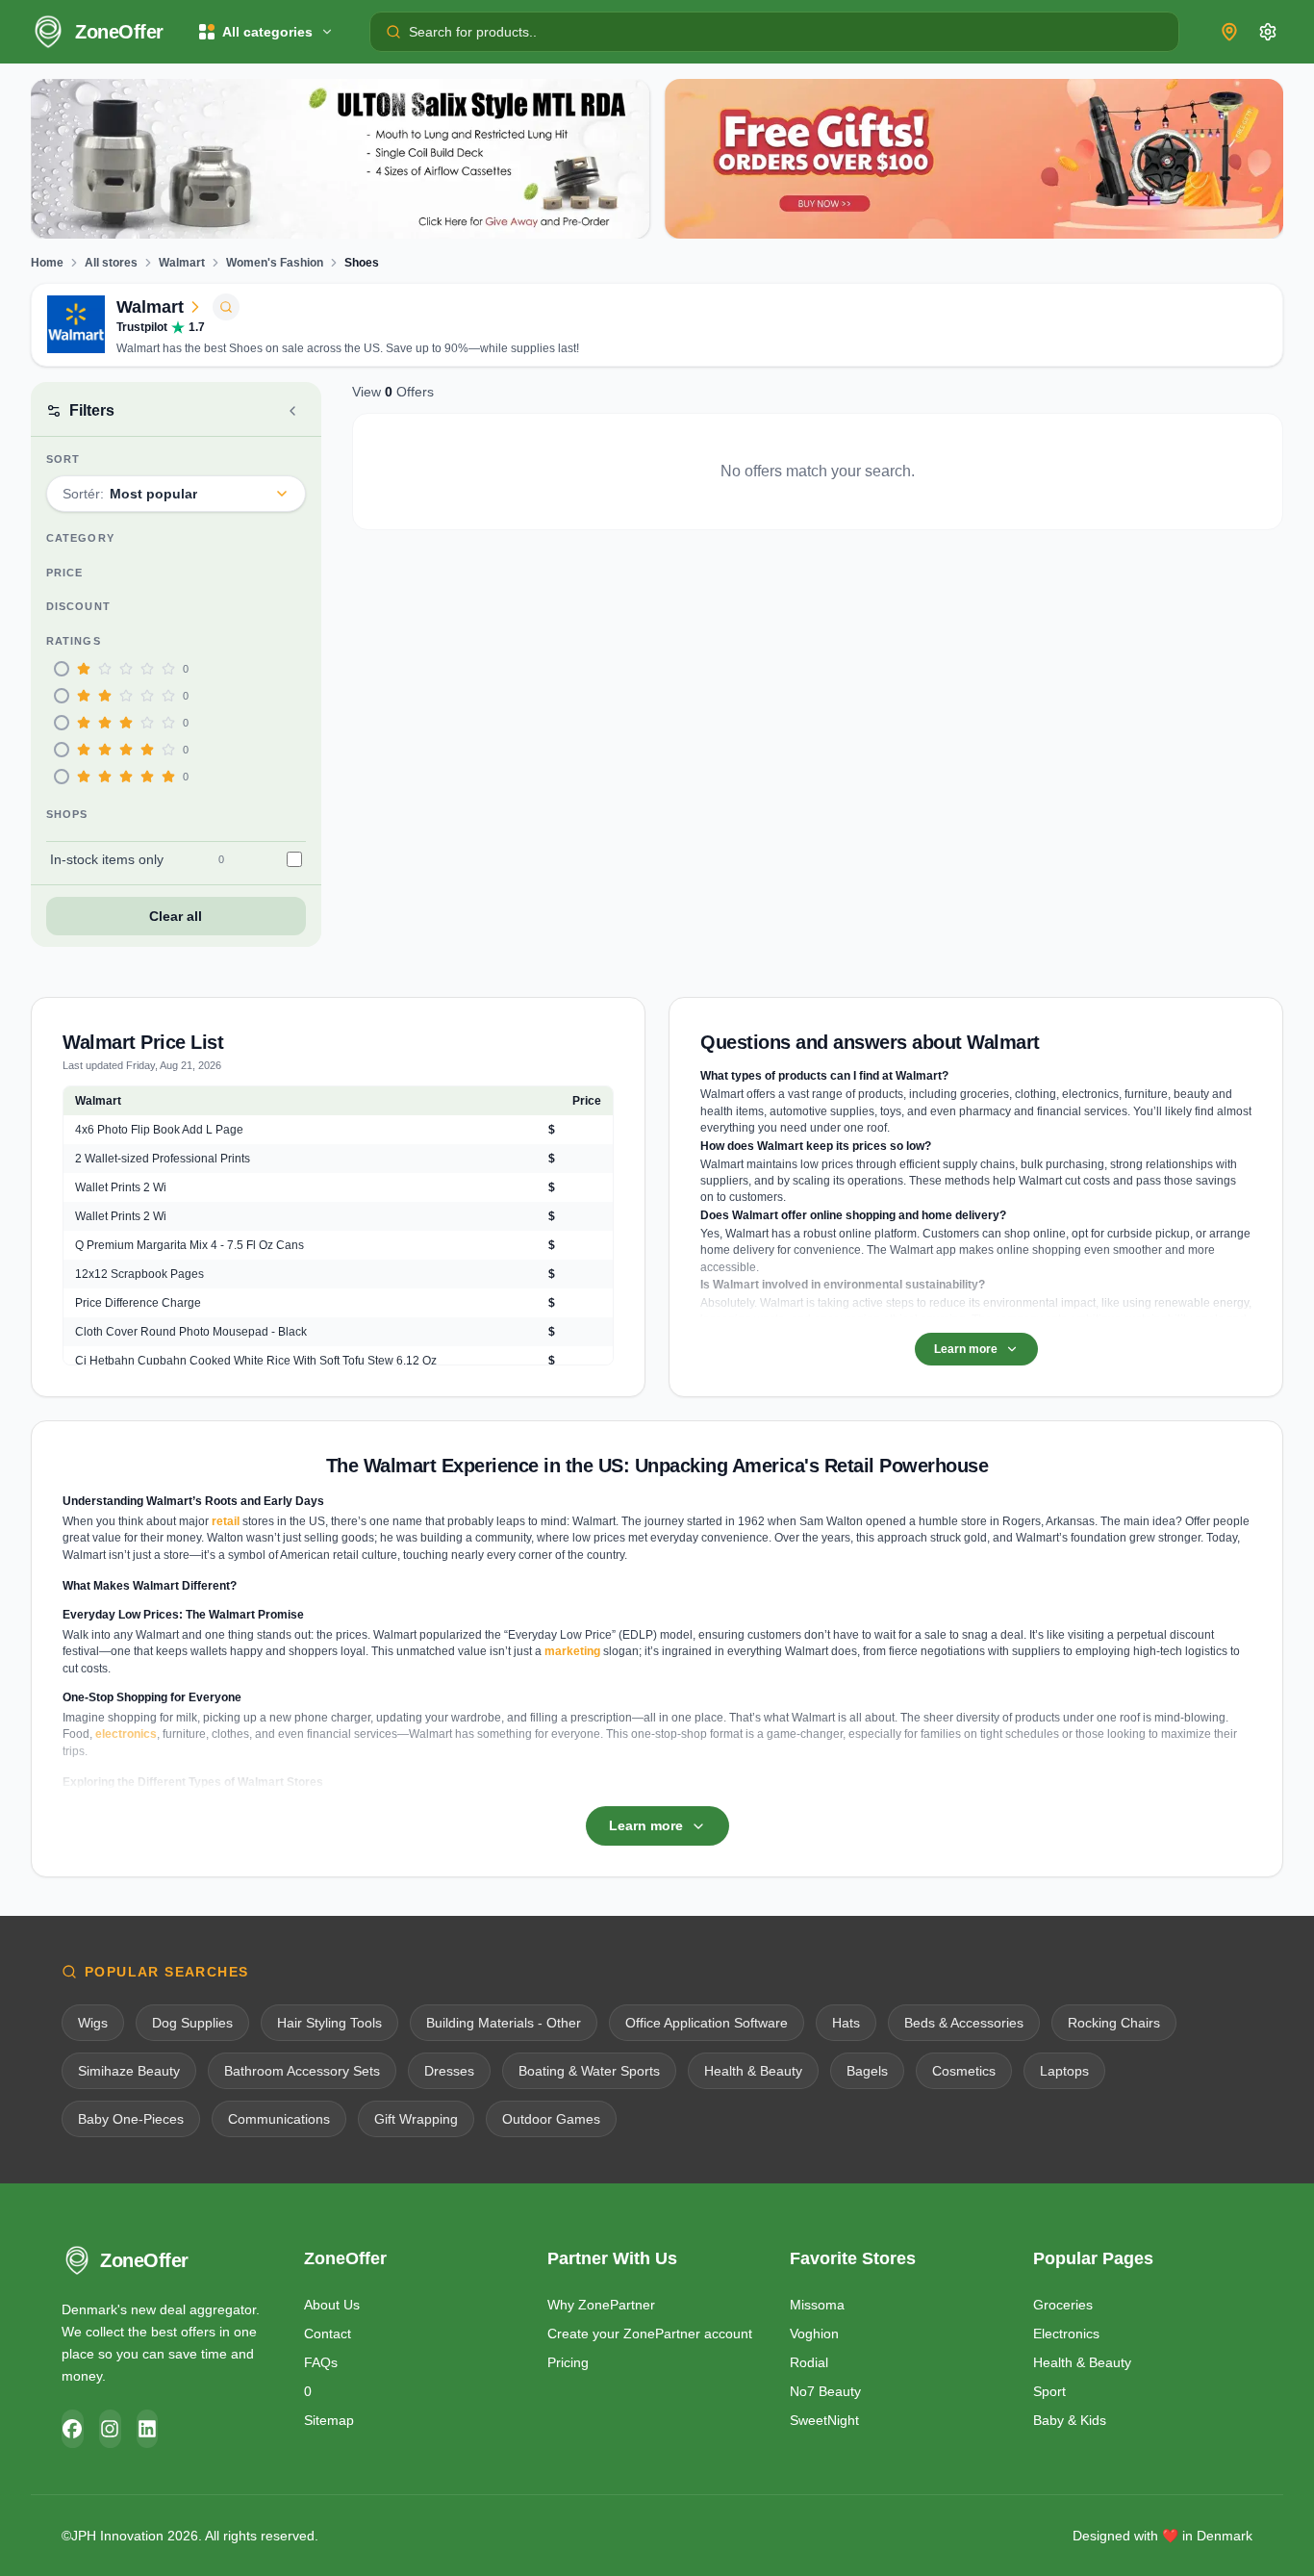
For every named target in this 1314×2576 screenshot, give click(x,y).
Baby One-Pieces (131, 2119)
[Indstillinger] (1268, 32)
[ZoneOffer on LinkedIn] (148, 2429)
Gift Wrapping (416, 2119)
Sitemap (329, 2420)
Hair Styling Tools (329, 2023)
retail (226, 1521)
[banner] (340, 159)
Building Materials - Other (504, 2023)
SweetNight (824, 2420)
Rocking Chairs (1114, 2023)
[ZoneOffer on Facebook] (73, 2429)
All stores (111, 263)
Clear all (176, 916)
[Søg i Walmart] (226, 307)
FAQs (321, 2362)
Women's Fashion (275, 263)
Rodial (809, 2362)
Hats (846, 2023)
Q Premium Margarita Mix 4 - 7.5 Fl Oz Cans (190, 1245)
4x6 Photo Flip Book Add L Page (159, 1130)
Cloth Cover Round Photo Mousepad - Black (191, 1332)
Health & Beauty (753, 2071)
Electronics (1066, 2334)
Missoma (817, 2305)
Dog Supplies (192, 2023)
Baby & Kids (1070, 2420)
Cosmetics (964, 2071)
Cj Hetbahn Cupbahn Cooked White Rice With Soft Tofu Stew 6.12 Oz (256, 1361)
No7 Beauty (825, 2391)
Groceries (1063, 2305)
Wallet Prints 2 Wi (121, 1187)
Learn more (966, 1349)
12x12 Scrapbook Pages (139, 1274)
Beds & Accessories (964, 2023)
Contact (328, 2334)
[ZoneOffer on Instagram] (110, 2429)
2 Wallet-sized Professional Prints (163, 1159)
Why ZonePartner (601, 2305)
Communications (279, 2119)
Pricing (568, 2362)
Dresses (449, 2071)
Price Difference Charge (138, 1303)
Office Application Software (707, 2023)
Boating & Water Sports (589, 2071)
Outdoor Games (551, 2119)
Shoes (362, 263)
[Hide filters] (292, 411)
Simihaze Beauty (129, 2071)
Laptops (1064, 2071)
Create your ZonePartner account (650, 2334)
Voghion (814, 2334)
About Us (332, 2305)
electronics (126, 1734)
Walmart (182, 263)
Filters (92, 410)
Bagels (867, 2071)
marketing (572, 1651)
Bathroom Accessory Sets (302, 2071)
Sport (1049, 2391)
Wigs (93, 2023)
